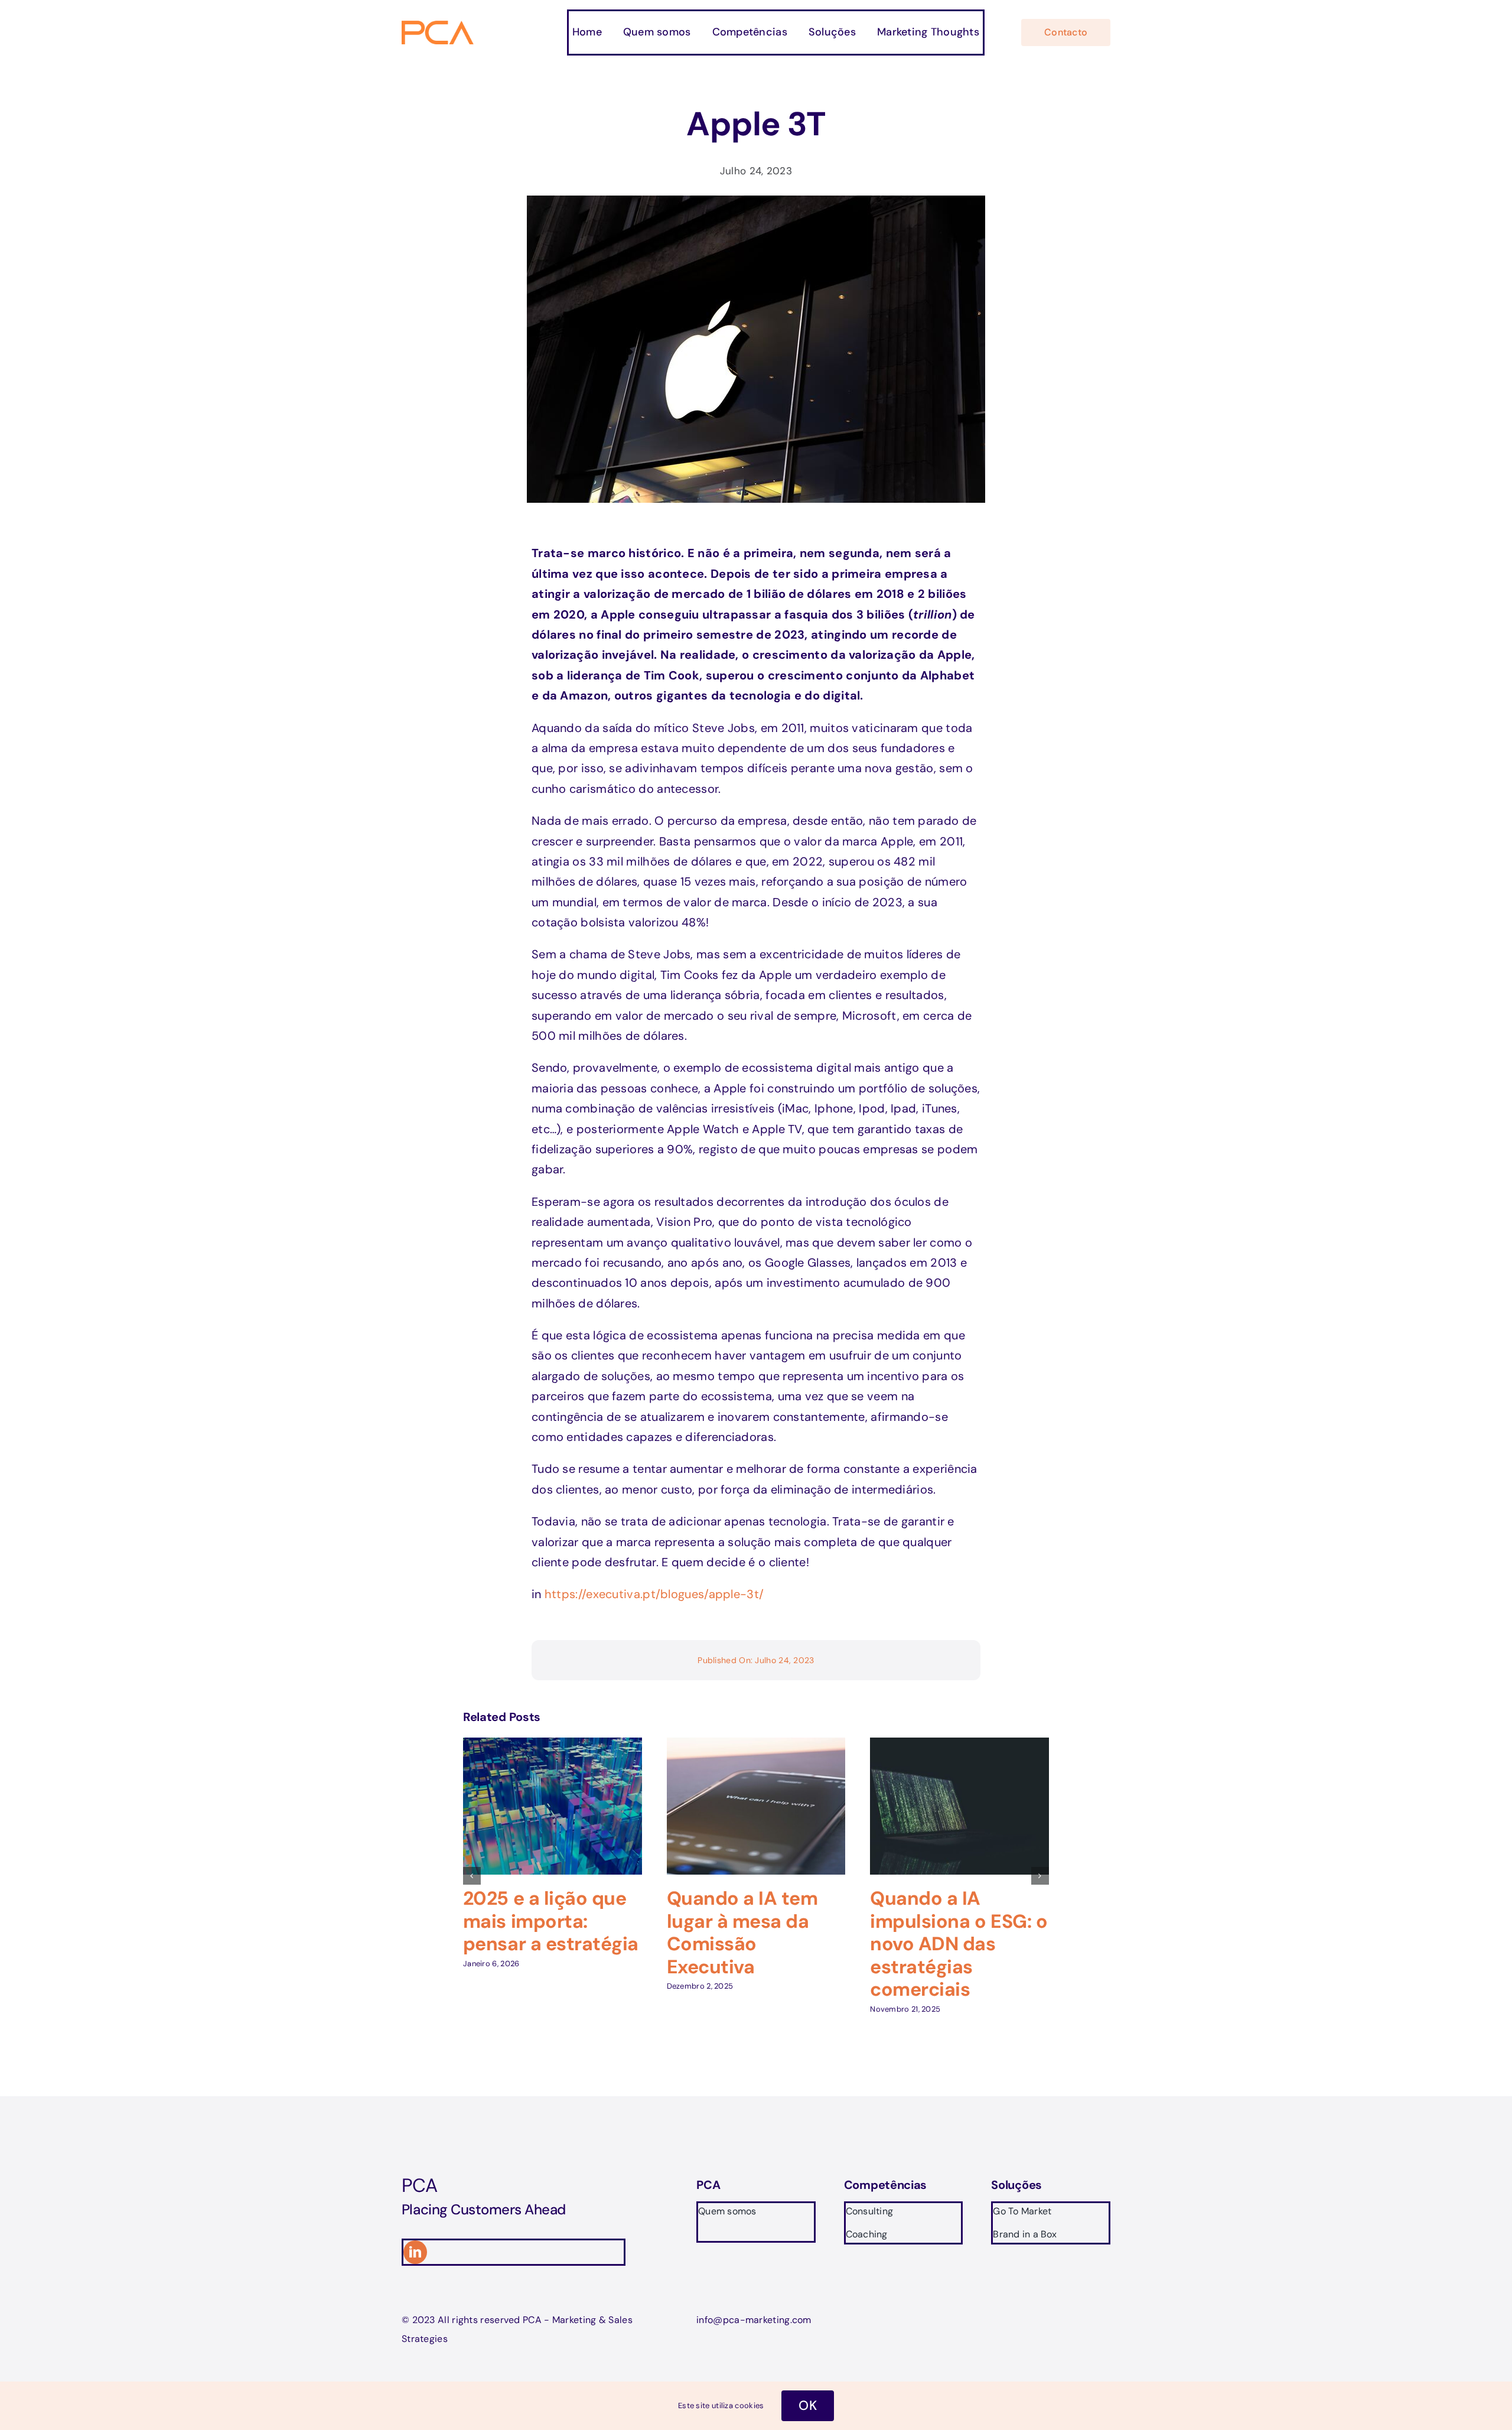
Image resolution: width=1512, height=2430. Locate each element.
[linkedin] (415, 2252)
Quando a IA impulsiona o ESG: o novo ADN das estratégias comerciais (959, 1944)
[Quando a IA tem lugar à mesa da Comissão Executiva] (756, 1745)
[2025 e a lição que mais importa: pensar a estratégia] (553, 1745)
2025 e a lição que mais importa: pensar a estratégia (551, 1921)
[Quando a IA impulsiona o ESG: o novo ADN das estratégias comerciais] (959, 1745)
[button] (472, 1876)
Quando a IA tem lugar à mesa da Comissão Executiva (742, 1932)
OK (808, 2405)
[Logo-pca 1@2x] (439, 27)
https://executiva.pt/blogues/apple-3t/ (654, 1594)
